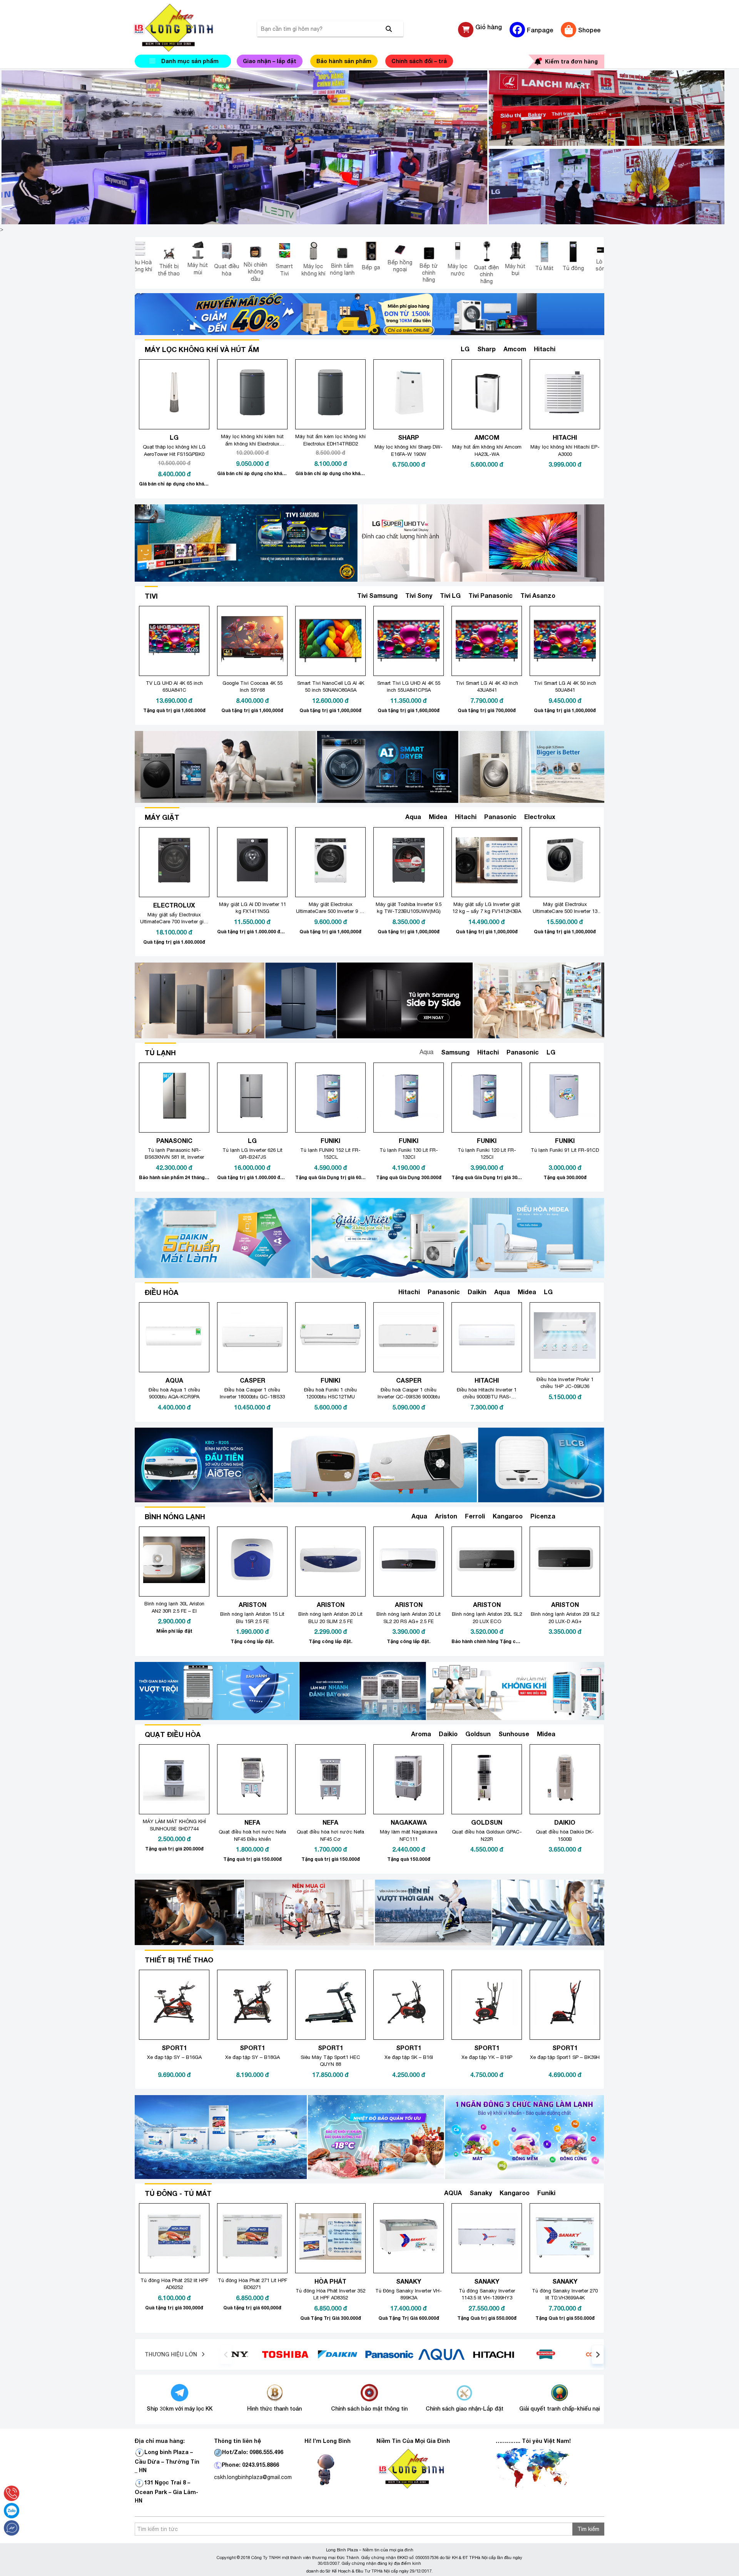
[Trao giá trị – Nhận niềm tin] (183, 28)
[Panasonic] (497, 2354)
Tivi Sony (419, 595)
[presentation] (226, 2354)
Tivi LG (450, 595)
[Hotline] (12, 2493)
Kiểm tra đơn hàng (571, 61)
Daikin (477, 1292)
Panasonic (500, 817)
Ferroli (475, 1516)
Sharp (487, 349)
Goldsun (478, 1734)
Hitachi (545, 349)
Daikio (448, 1734)
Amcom (515, 349)
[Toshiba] (393, 2354)
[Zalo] (12, 2511)
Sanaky (481, 2193)
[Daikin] (445, 2354)
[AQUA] (549, 2354)
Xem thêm (577, 349)
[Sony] (340, 2354)
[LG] (289, 2354)
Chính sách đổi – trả (419, 61)
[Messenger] (12, 2528)
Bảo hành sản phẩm (344, 61)
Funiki (546, 2193)
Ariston (446, 1516)
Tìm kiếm (588, 2529)
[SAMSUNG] (236, 2354)
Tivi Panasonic (491, 595)
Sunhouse (514, 1734)
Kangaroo (508, 1516)
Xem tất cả (576, 1292)
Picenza (543, 1516)
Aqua (413, 817)
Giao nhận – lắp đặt (270, 61)
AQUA (453, 2193)
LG (465, 349)
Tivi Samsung (377, 595)
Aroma (421, 1734)
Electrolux (540, 817)
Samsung (455, 1052)
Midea (438, 817)
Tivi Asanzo (538, 595)
